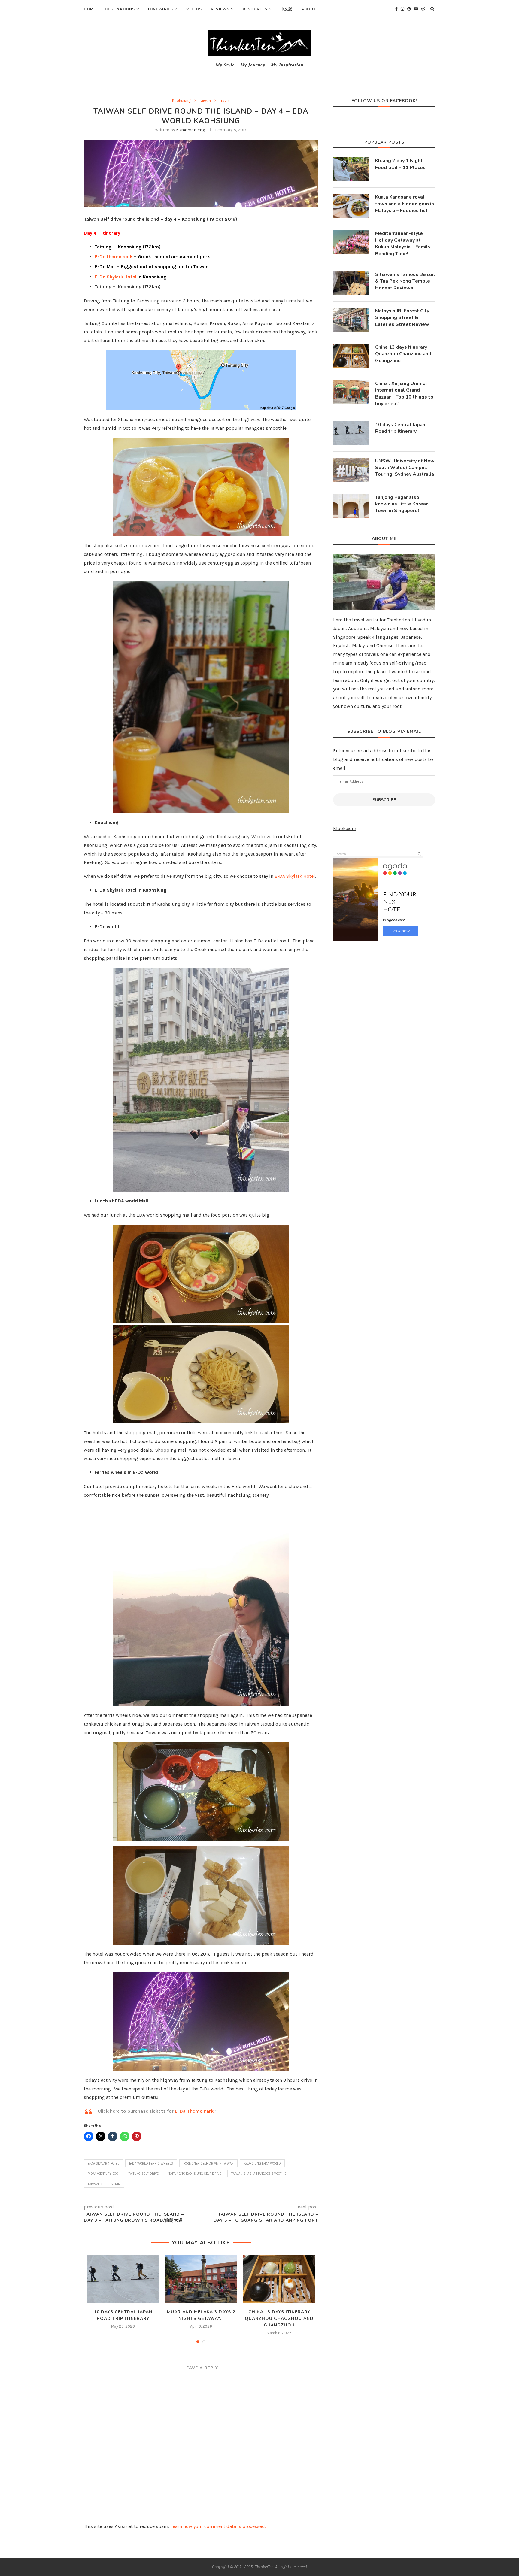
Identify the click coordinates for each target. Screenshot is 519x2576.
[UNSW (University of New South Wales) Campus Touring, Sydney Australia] (351, 470)
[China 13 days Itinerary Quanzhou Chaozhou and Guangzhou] (279, 2279)
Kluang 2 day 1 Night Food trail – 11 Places (400, 164)
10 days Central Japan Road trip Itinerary (400, 428)
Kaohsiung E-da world (262, 2164)
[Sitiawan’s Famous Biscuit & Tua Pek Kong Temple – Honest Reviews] (351, 283)
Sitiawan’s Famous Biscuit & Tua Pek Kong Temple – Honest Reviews (405, 281)
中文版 (286, 9)
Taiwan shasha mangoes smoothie (259, 2174)
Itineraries (161, 9)
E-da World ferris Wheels (151, 2164)
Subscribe (384, 800)
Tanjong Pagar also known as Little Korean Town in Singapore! (402, 504)
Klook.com (345, 828)
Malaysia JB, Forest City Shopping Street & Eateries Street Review (402, 318)
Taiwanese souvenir (104, 2184)
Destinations (120, 9)
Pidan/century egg (103, 2174)
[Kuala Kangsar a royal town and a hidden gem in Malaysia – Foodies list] (351, 206)
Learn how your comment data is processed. (218, 2526)
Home (90, 9)
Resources (255, 9)
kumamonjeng (190, 130)
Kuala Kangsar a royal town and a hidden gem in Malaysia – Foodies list (405, 204)
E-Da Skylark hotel (103, 2164)
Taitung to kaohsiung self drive (195, 2174)
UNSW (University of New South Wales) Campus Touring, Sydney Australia (405, 468)
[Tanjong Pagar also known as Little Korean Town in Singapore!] (351, 506)
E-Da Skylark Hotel (115, 277)
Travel (224, 100)
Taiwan (205, 100)
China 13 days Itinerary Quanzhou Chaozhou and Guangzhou (279, 2318)
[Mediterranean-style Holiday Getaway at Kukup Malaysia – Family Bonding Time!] (351, 242)
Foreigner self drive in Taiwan (208, 2164)
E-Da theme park (114, 257)
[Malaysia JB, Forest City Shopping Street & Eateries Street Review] (351, 320)
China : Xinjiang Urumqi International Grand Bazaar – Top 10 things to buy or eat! (404, 394)
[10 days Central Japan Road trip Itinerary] (123, 2279)
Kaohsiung (181, 100)
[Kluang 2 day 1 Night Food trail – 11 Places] (351, 169)
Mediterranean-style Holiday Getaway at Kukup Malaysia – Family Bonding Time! (403, 243)
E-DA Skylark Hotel (295, 876)
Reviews (220, 9)
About (308, 9)
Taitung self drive (144, 2174)
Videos (194, 9)
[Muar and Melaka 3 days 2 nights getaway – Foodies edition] (201, 2279)
